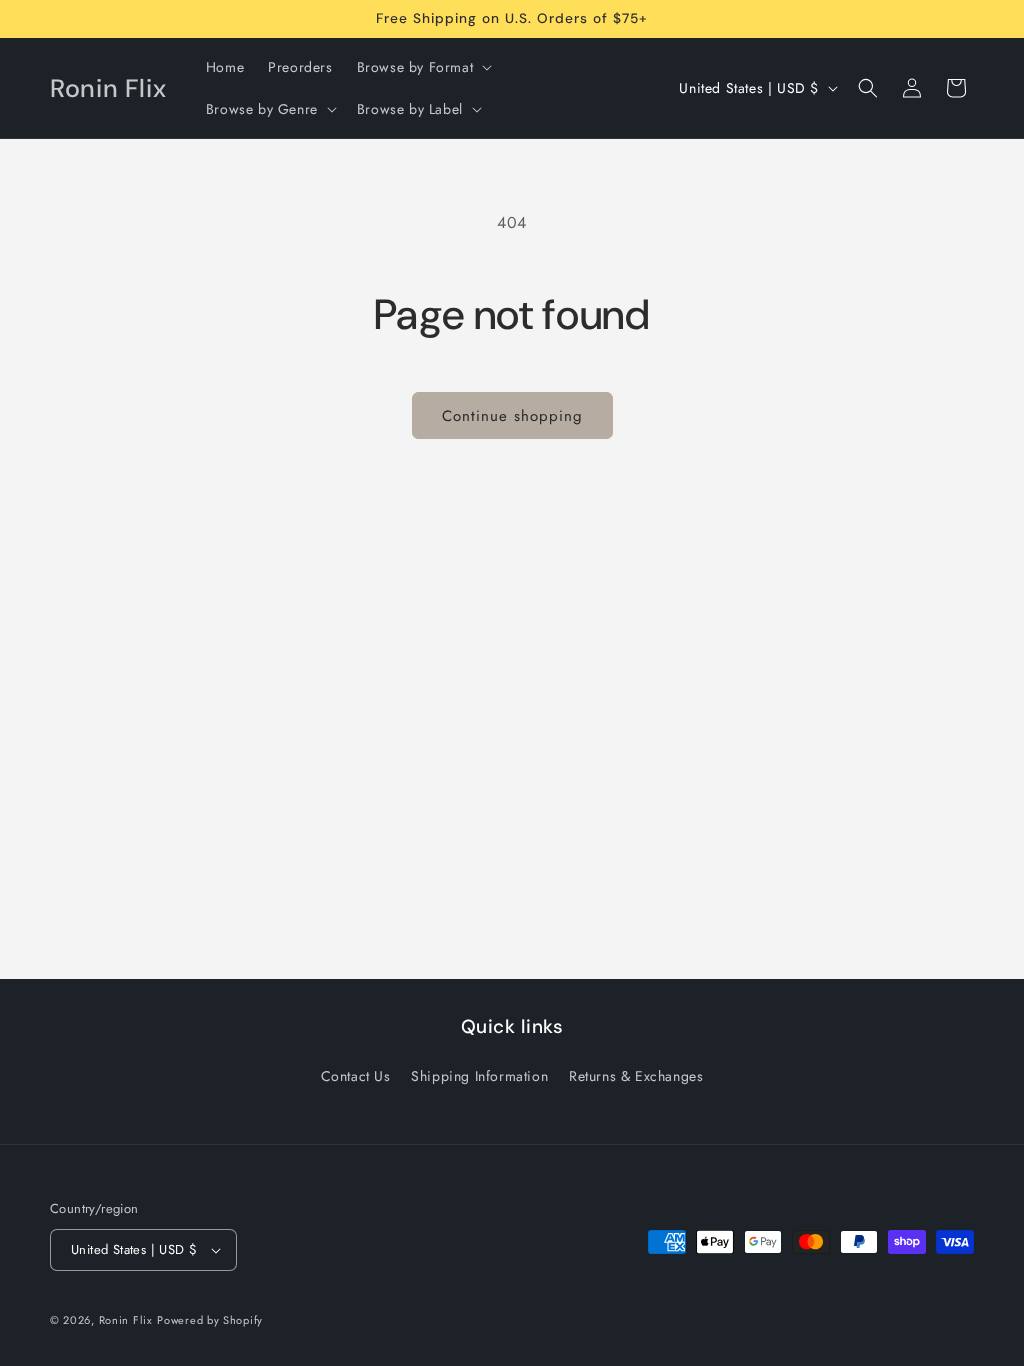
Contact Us (356, 1076)
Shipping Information (479, 1076)
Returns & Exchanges (636, 1076)
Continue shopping (512, 416)
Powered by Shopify (210, 1320)
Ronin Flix (126, 1320)
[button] (423, 67)
